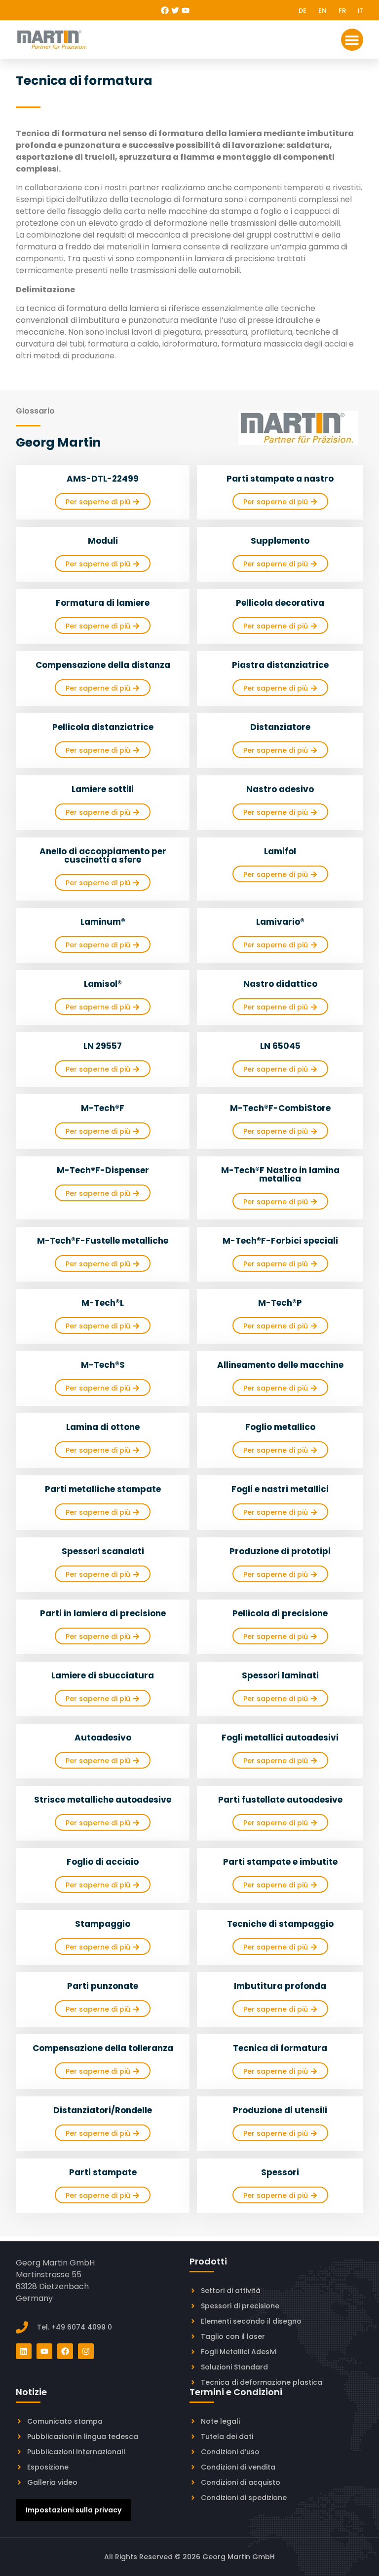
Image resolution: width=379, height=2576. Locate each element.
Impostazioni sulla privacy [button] (74, 2510)
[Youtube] (186, 10)
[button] (352, 40)
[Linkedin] (24, 2351)
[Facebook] (165, 10)
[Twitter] (175, 10)
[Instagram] (86, 2351)
